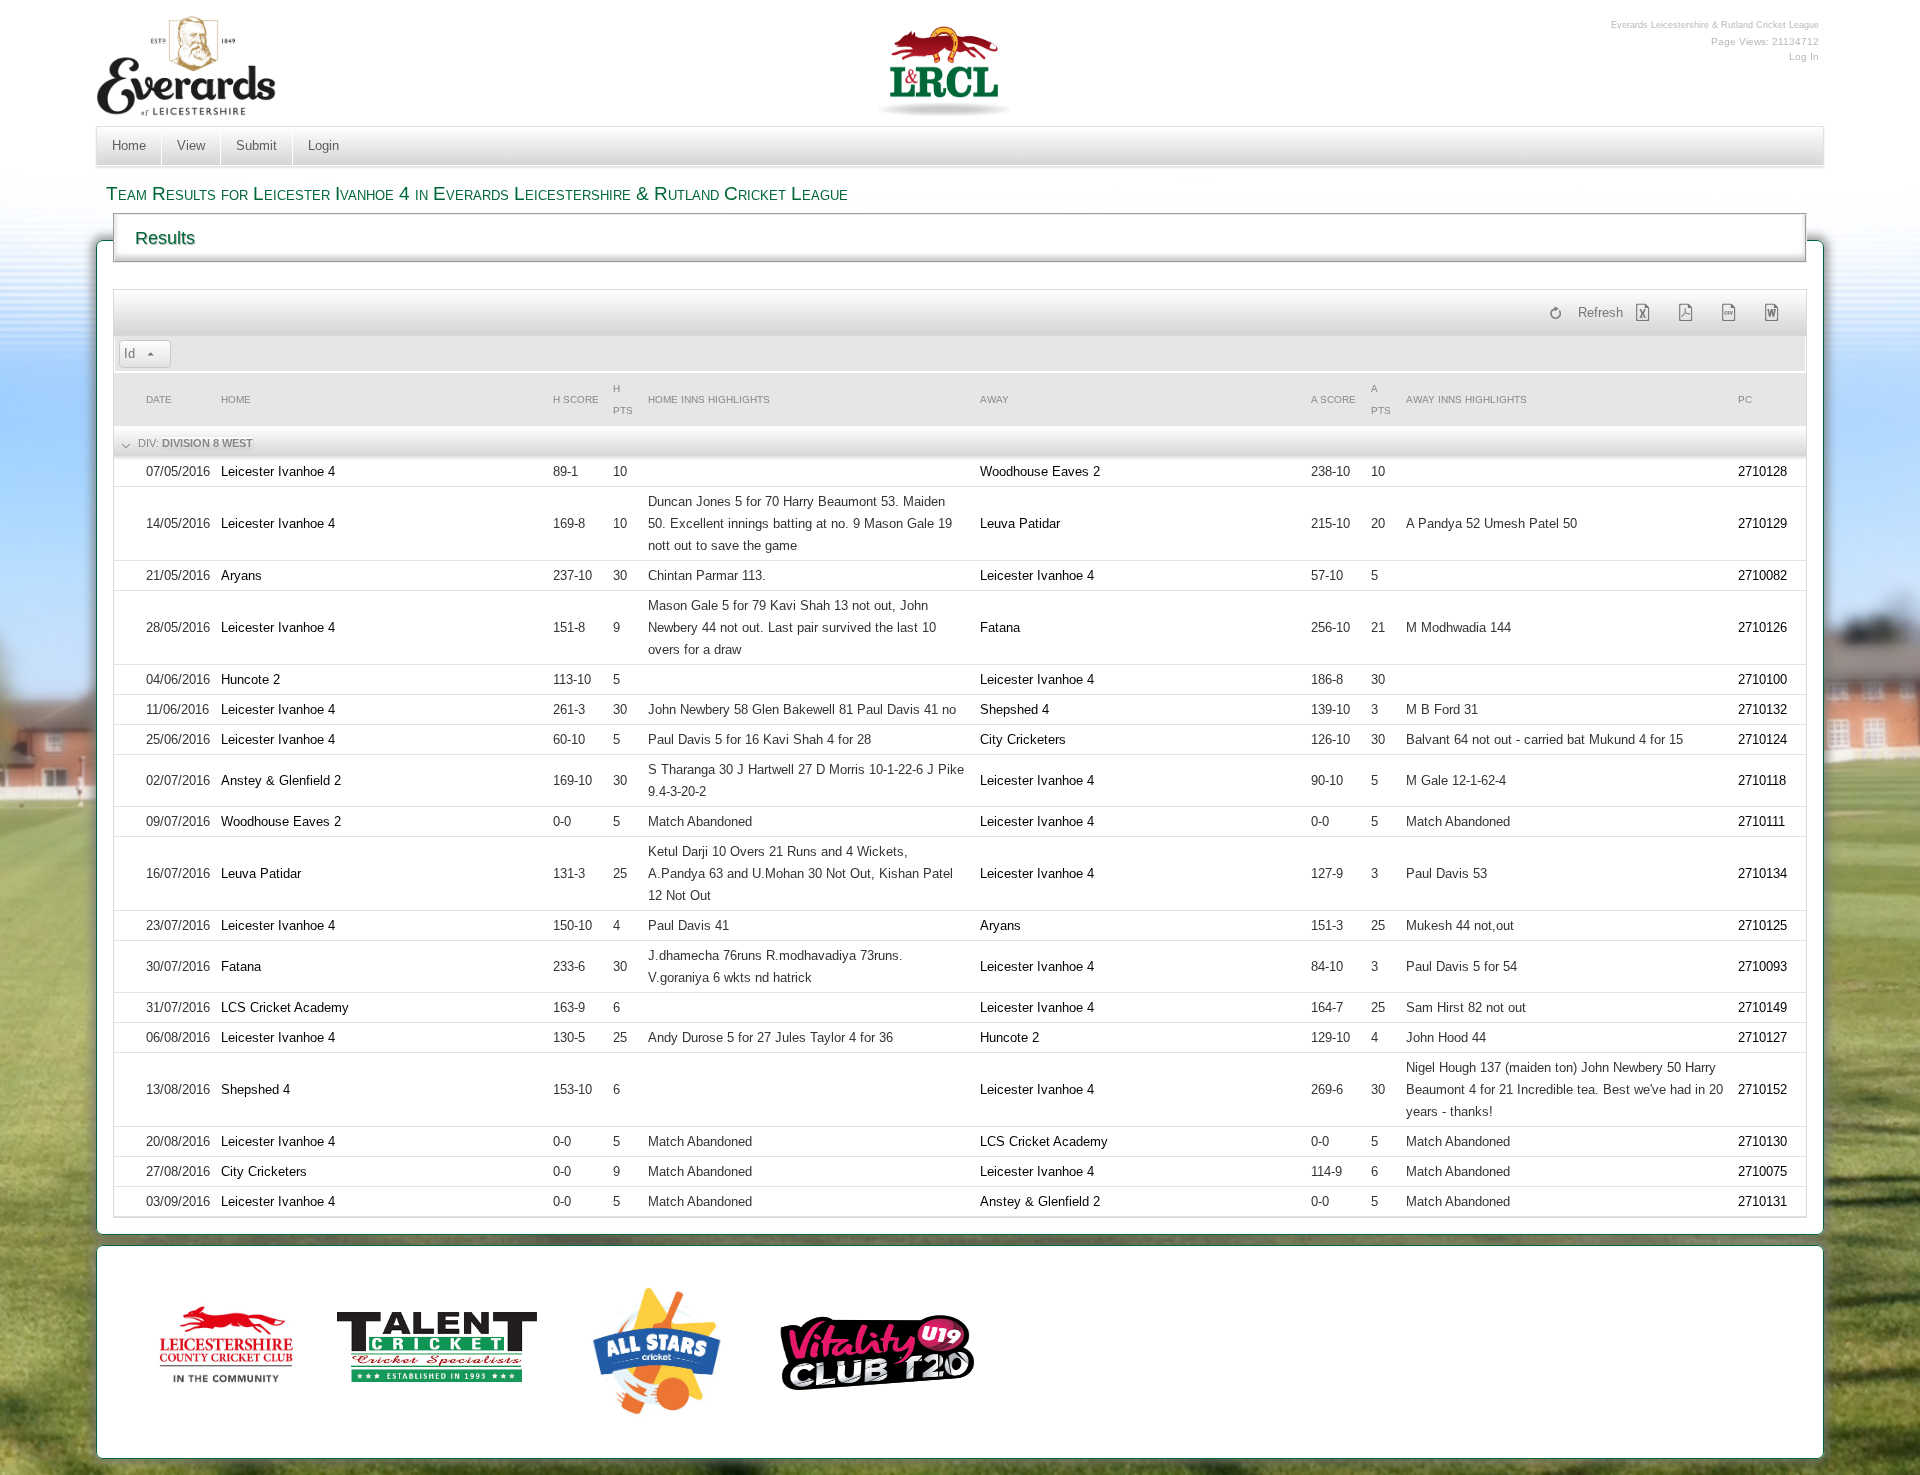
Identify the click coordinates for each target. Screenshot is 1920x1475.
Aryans (241, 575)
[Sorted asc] (151, 355)
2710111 (1761, 821)
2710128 (1762, 471)
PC (1745, 399)
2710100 (1762, 679)
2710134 (1762, 873)
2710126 (1762, 627)
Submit (256, 145)
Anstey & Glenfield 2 (281, 780)
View (191, 145)
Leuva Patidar (1020, 523)
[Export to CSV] (1733, 313)
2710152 (1762, 1089)
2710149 (1762, 1007)
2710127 (1762, 1037)
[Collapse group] (124, 444)
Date (159, 399)
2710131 (1762, 1201)
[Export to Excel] (1647, 313)
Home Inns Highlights (709, 399)
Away (994, 399)
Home (129, 145)
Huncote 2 (250, 679)
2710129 (1762, 523)
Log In (1804, 56)
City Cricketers (1023, 739)
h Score (576, 399)
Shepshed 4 (1014, 709)
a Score (1333, 399)
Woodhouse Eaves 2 (1040, 471)
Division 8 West (207, 443)
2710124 (1762, 739)
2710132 (1762, 709)
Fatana (1000, 627)
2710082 (1762, 575)
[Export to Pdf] (1690, 313)
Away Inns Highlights (1466, 399)
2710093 (1762, 966)
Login (323, 145)
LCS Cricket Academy (285, 1007)
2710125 (1762, 925)
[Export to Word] (1776, 313)
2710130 (1762, 1141)
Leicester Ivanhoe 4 (278, 471)
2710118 (1762, 780)
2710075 (1762, 1171)
